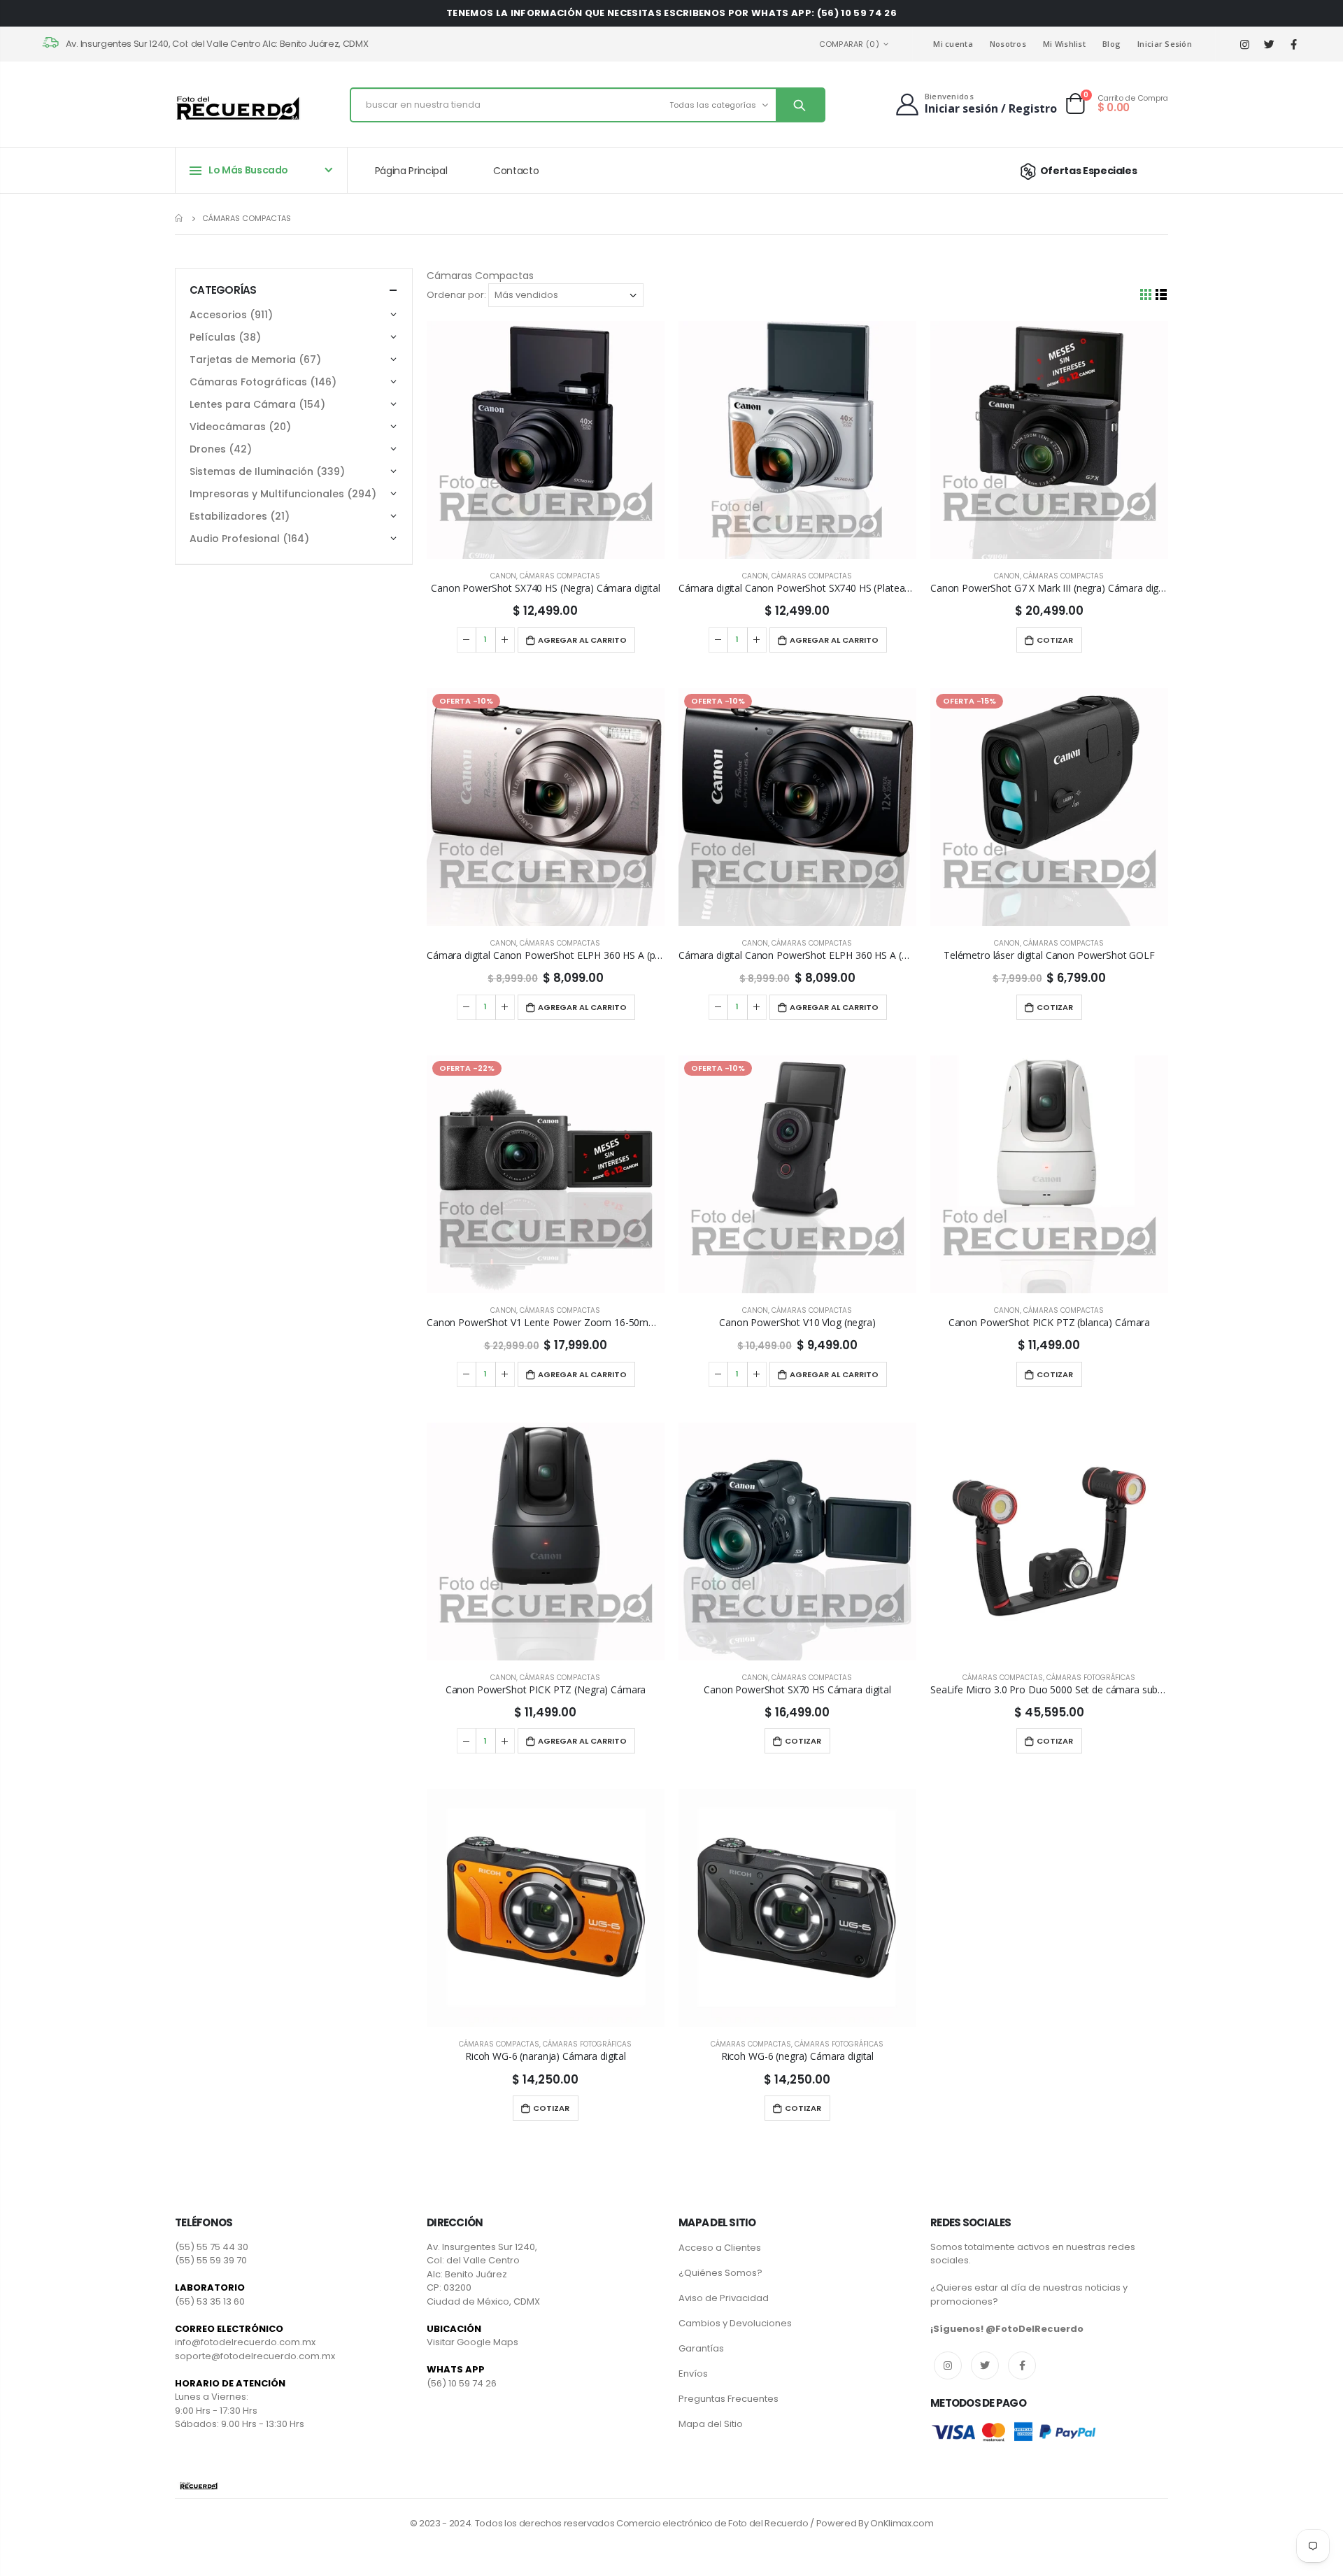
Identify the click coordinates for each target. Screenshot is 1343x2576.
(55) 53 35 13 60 (210, 2301)
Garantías (701, 2348)
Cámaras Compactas (560, 576)
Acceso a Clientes (720, 2248)
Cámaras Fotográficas (1091, 1678)
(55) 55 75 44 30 (212, 2247)
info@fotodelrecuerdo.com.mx (245, 2342)
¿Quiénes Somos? (720, 2273)
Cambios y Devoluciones (735, 2323)
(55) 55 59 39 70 (211, 2260)
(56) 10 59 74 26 (462, 2383)
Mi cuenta (953, 44)
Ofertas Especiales (1088, 171)
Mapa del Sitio (711, 2424)
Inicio (180, 218)
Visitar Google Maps (472, 2342)
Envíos (693, 2374)
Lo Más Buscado (248, 170)
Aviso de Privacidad (724, 2298)
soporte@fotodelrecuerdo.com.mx (255, 2356)
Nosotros (1008, 44)
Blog (1111, 44)
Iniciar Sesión (1165, 44)
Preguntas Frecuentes (729, 2399)
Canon (503, 576)
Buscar (800, 105)
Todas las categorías (713, 105)
